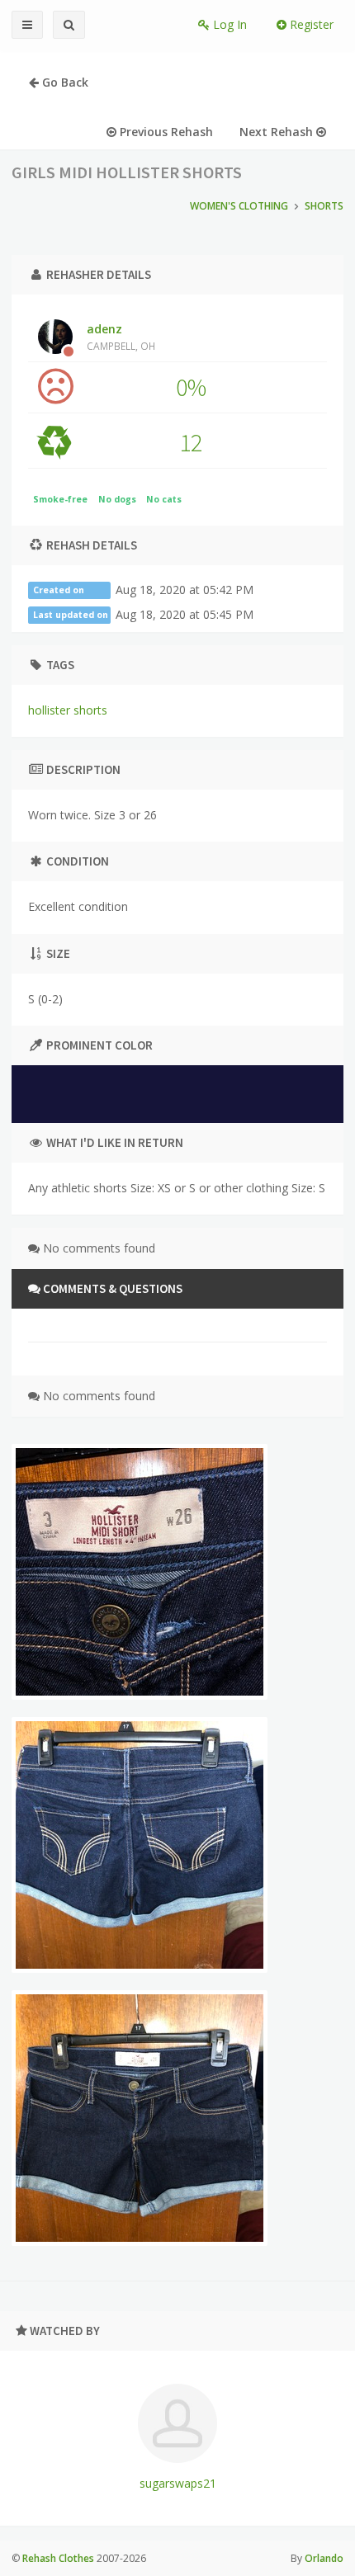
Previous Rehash (165, 132)
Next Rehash (278, 132)
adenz (121, 337)
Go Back (64, 82)
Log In (228, 24)
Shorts (324, 206)
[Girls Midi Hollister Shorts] (140, 1572)
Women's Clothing (239, 206)
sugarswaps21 (178, 2483)
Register (310, 24)
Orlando (324, 2558)
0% (191, 387)
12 (191, 442)
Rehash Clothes (58, 2558)
